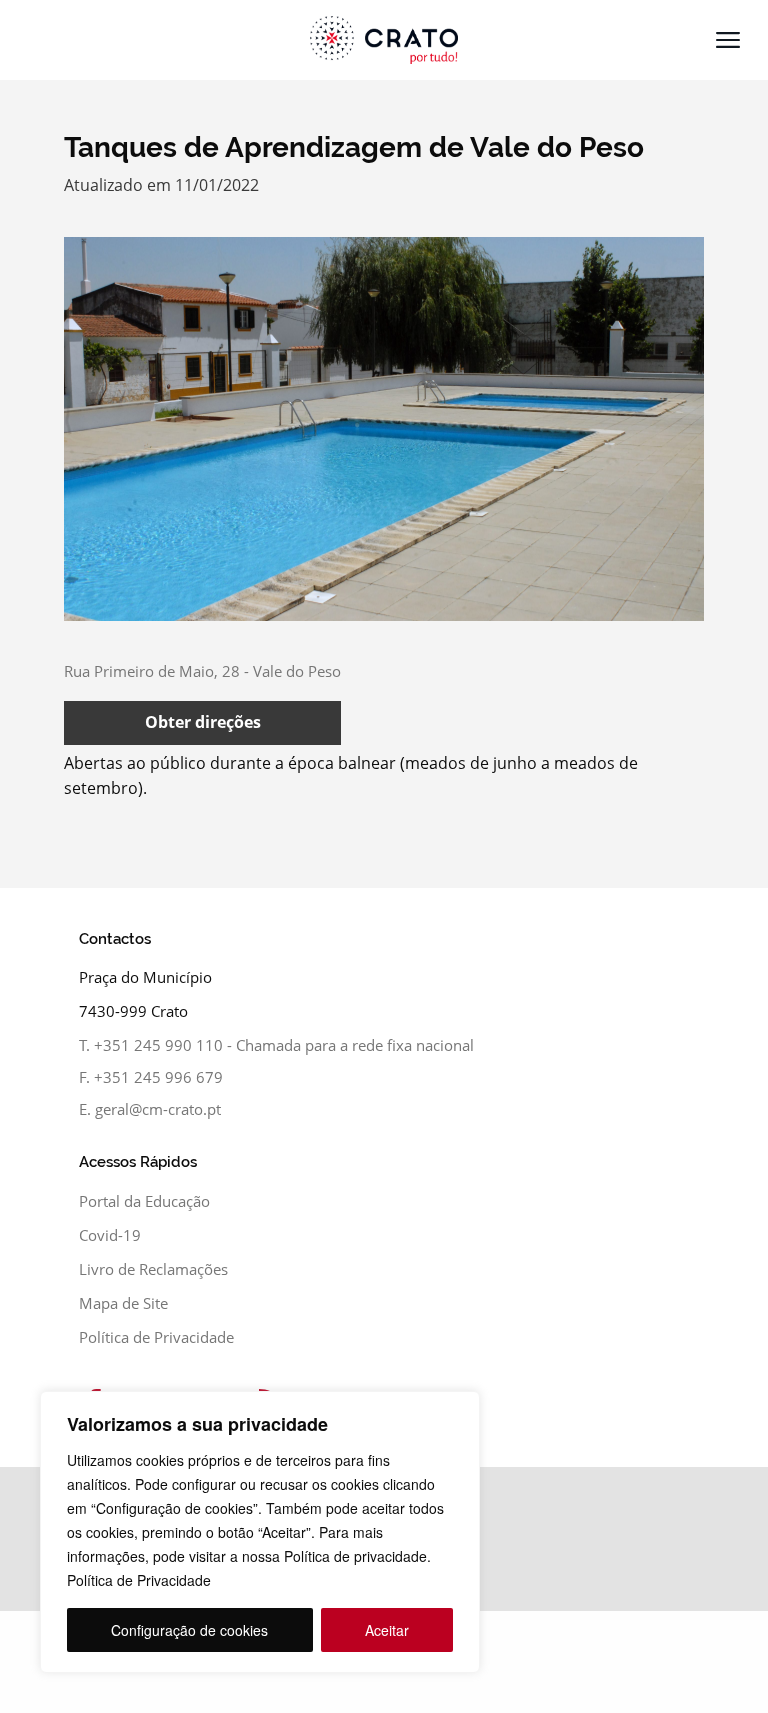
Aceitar (387, 1630)
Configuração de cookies (189, 1630)
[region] (260, 1532)
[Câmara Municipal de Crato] (384, 40)
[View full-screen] (384, 429)
